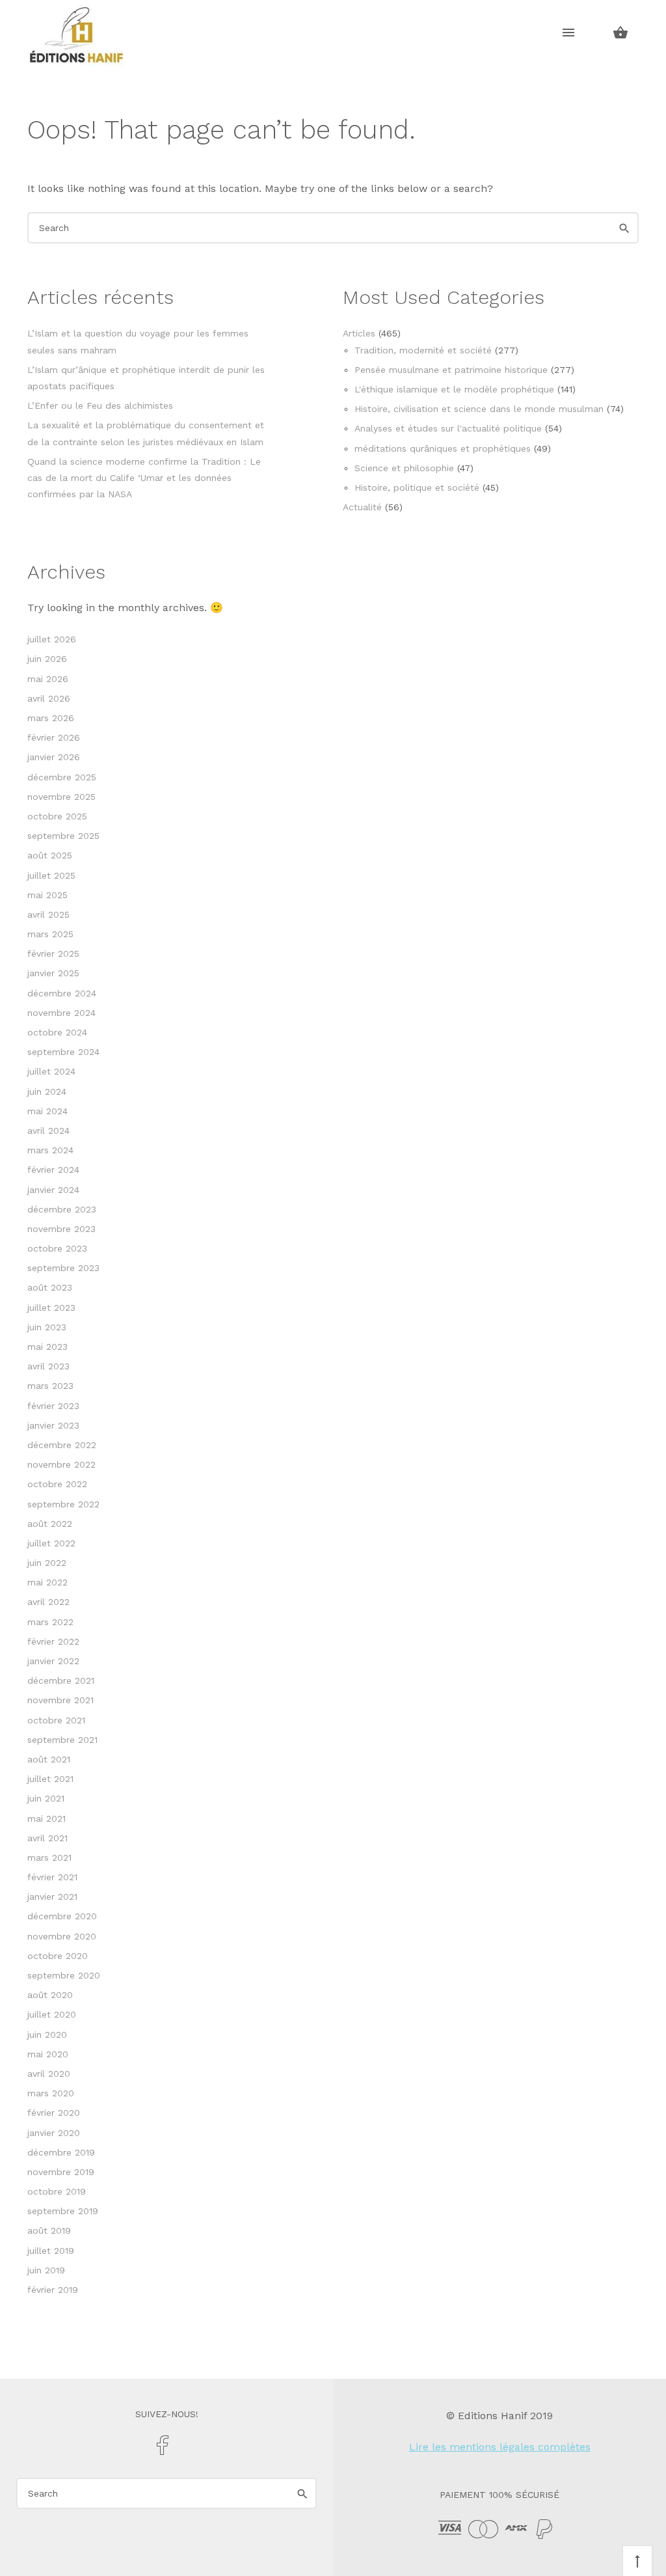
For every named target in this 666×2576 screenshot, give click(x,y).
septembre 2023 (63, 1268)
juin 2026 (47, 659)
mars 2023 (50, 1386)
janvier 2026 (54, 757)
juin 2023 (47, 1327)
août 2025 (50, 855)
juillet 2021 (50, 1779)
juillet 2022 (51, 1543)
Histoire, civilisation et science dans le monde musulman (479, 409)
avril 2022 (48, 1602)
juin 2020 (47, 2035)
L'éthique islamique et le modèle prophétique (454, 389)
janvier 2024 (53, 1190)
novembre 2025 (61, 797)
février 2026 (54, 737)
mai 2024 (47, 1111)
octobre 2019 (57, 2191)
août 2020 (50, 1995)
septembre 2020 (64, 1975)
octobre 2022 (57, 1484)
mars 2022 (50, 1622)
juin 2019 (46, 2270)
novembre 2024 (61, 1013)
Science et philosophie (404, 468)
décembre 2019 (61, 2152)
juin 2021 (46, 1798)
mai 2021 (47, 1818)
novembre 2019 (61, 2172)
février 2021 (52, 1877)
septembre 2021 (62, 1740)
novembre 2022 (61, 1464)
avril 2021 (47, 1838)
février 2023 (53, 1406)
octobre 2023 (57, 1248)
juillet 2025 (51, 875)
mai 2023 (47, 1347)
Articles (359, 333)
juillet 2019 (51, 2251)
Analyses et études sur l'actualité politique (448, 428)
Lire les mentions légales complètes (500, 2447)
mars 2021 (49, 1857)
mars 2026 (51, 718)
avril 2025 (48, 914)
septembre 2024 (63, 1052)
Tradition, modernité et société (423, 350)
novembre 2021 (60, 1700)
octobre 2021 (56, 1720)
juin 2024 (47, 1091)
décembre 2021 (61, 1680)
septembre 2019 (63, 2211)
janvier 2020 (54, 2133)
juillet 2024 (51, 1071)
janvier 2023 (53, 1425)
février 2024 (53, 1170)
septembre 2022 (63, 1504)
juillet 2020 (52, 2014)
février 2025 (53, 953)
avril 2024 (48, 1130)
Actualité (362, 507)
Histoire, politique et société (417, 487)
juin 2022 (47, 1563)
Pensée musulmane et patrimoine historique (451, 370)
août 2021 (49, 1759)
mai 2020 (48, 2054)
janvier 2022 (53, 1661)
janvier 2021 (52, 1897)
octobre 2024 (57, 1032)
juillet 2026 (52, 639)
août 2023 (50, 1287)
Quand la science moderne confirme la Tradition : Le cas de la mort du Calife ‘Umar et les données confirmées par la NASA (144, 478)
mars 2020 (51, 2093)
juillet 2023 (51, 1308)
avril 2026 (49, 698)
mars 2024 (50, 1150)
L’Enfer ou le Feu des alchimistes (100, 405)
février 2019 (53, 2290)
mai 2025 (47, 895)
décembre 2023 (62, 1209)
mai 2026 (48, 679)
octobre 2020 (58, 1956)
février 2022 (53, 1641)
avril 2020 (49, 2074)
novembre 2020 (62, 1936)
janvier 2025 (53, 973)
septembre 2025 (63, 836)
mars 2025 (50, 934)
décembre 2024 (62, 993)
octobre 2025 (57, 816)
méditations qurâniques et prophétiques (443, 448)
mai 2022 (47, 1582)
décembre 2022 (62, 1445)
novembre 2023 (61, 1229)
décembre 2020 (62, 1916)
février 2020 (54, 2113)
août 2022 (50, 1524)
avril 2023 (48, 1366)
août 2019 (49, 2230)
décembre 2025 (62, 777)
